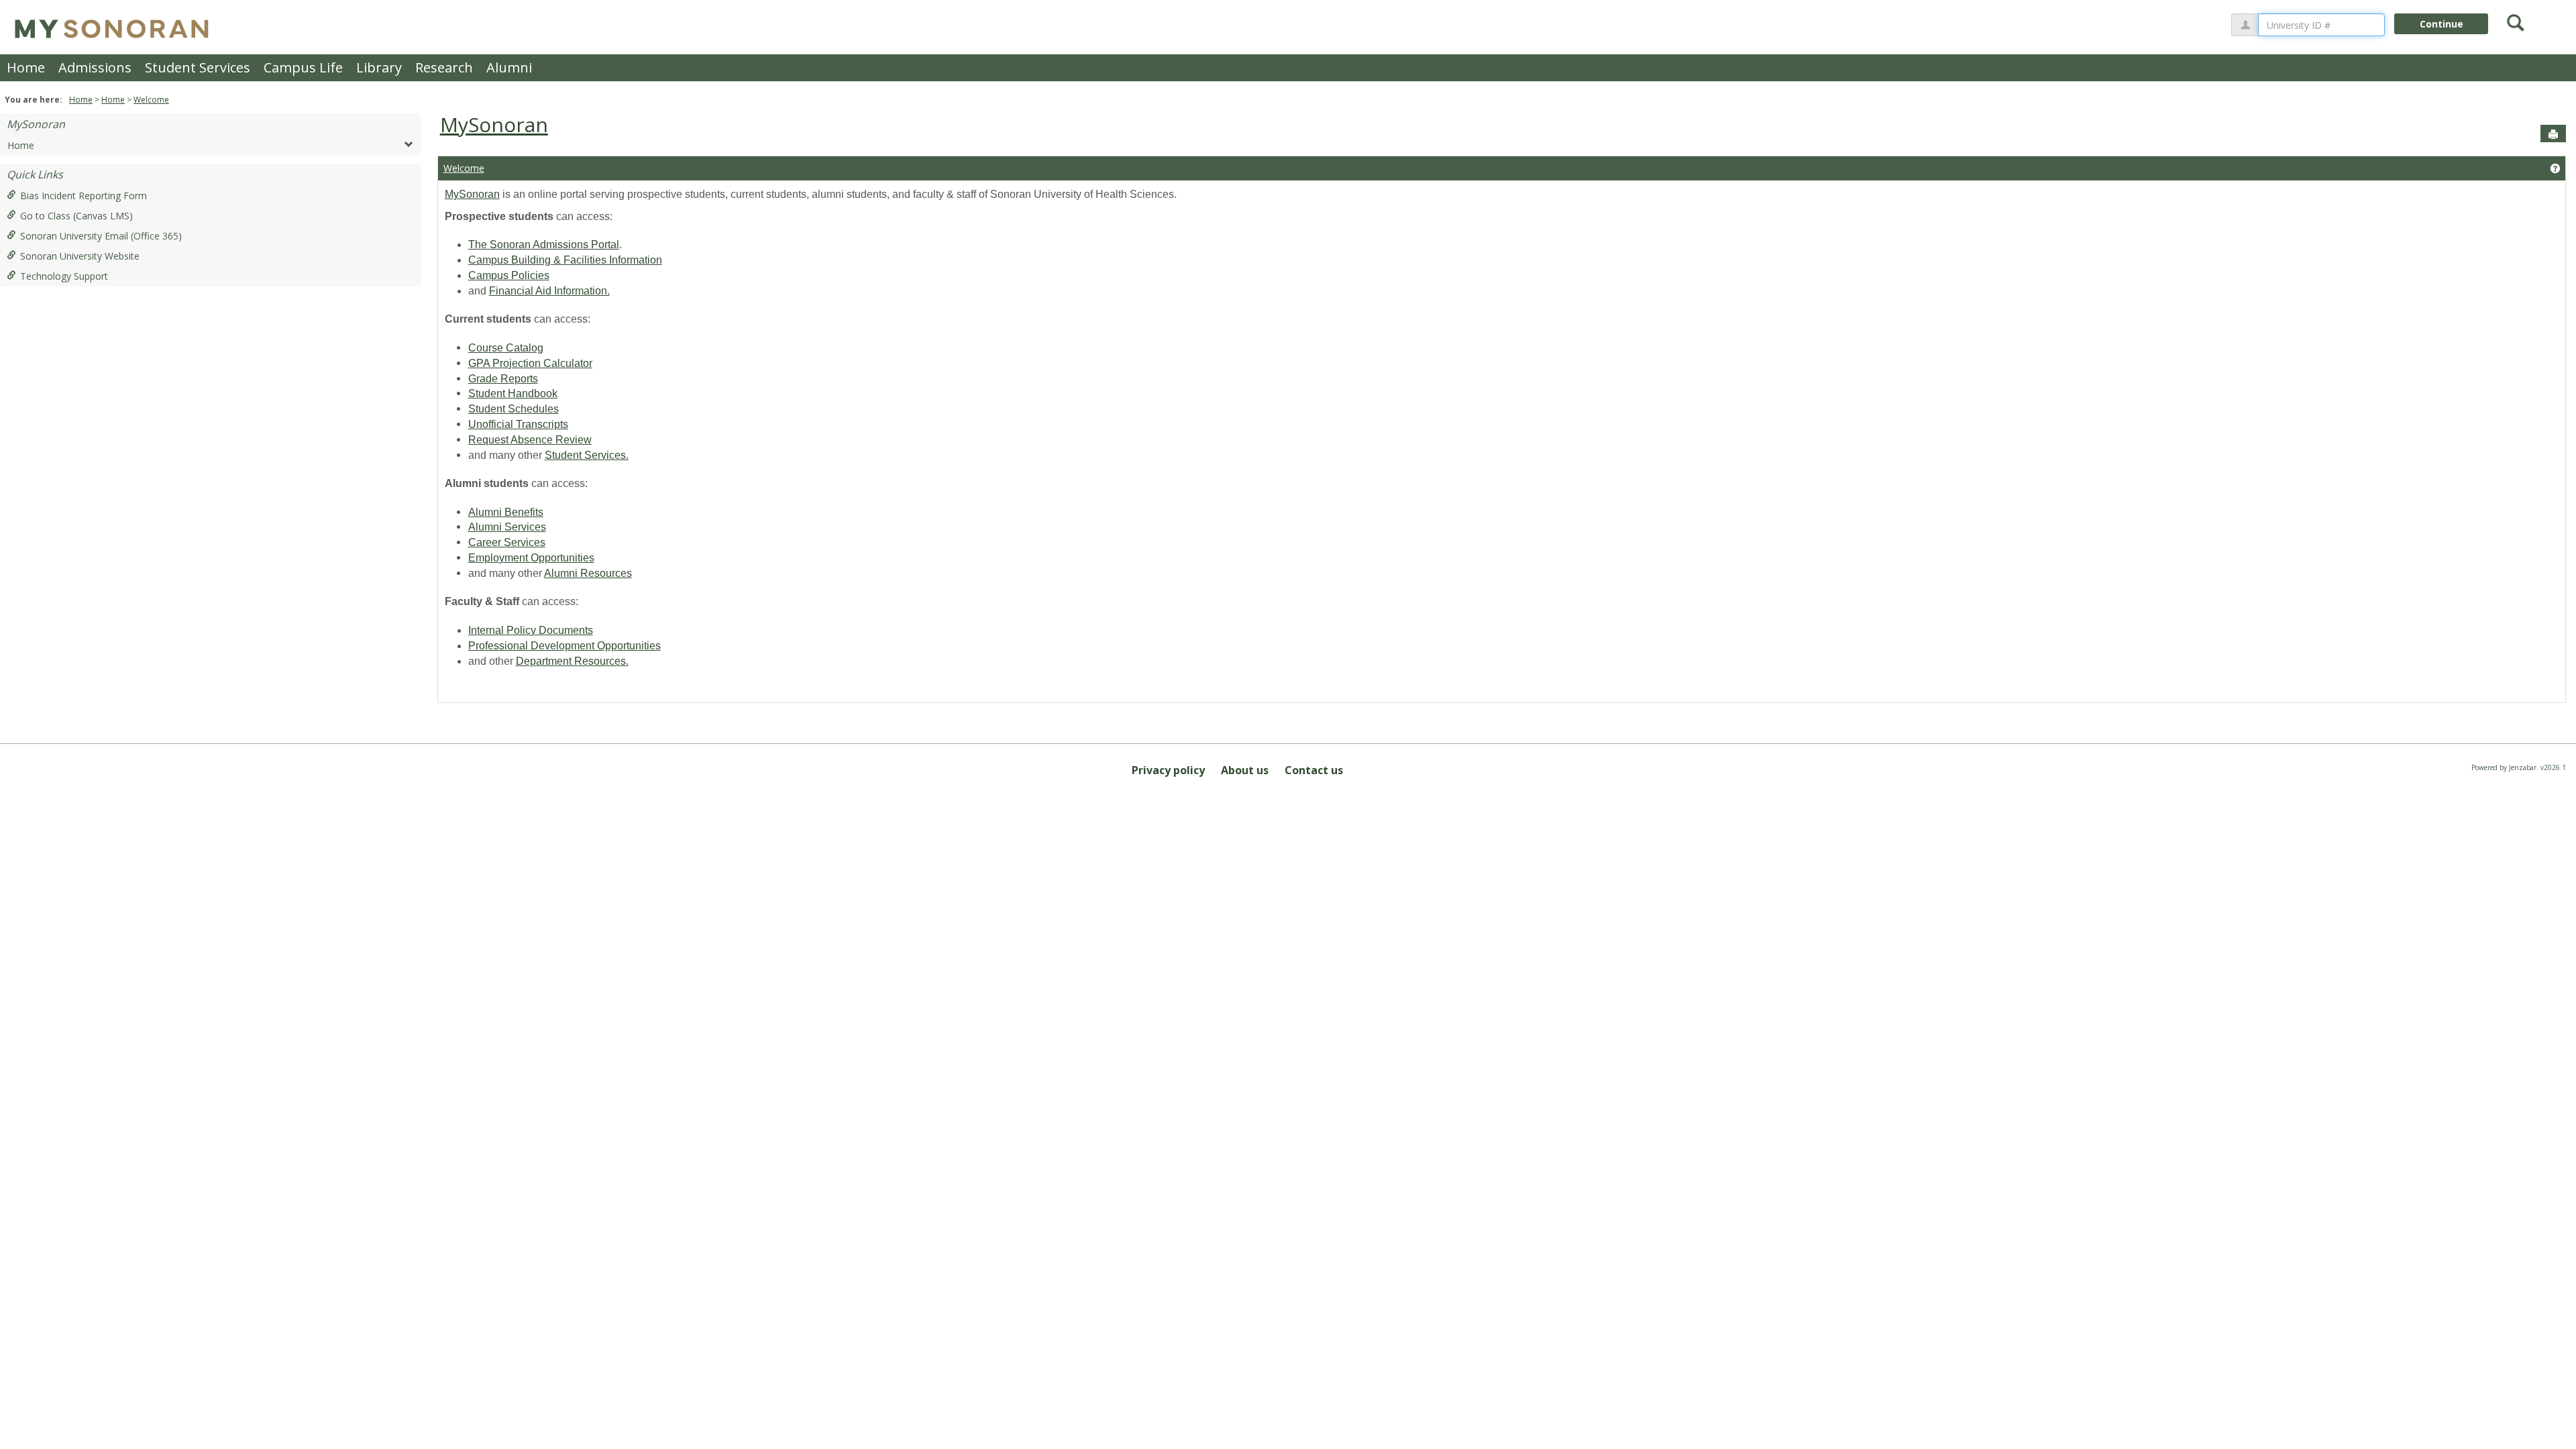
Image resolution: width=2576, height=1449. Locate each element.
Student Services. (587, 455)
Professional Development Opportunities (565, 646)
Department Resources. (572, 661)
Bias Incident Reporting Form (84, 196)
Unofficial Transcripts (518, 424)
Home (26, 67)
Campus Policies (509, 275)
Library (379, 67)
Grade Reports (503, 379)
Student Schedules (514, 409)
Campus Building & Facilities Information (565, 260)
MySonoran (36, 124)
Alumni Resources (588, 573)
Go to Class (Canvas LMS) (76, 216)
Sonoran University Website (80, 256)
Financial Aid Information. (549, 291)
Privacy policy (1168, 770)
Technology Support (64, 276)
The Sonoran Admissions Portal (544, 245)
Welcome (151, 100)
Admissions (95, 67)
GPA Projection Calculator (530, 363)
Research (444, 67)
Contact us (1314, 770)
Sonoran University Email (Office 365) (101, 236)
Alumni (509, 67)
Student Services (198, 67)
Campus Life (303, 67)
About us (1245, 770)
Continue (2441, 24)
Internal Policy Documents (531, 630)
